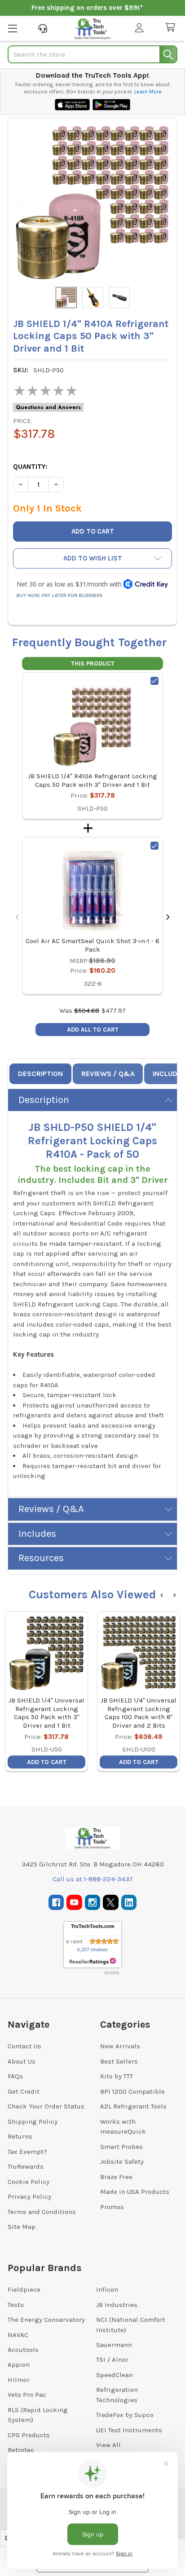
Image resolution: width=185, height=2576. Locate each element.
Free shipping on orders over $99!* (87, 8)
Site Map (22, 2227)
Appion (19, 2364)
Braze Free (116, 2177)
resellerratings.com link (93, 1961)
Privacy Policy (29, 2197)
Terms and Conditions (42, 2212)
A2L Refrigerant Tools (133, 2106)
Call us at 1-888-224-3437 (93, 1879)
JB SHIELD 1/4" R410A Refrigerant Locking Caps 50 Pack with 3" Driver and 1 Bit (92, 780)
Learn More (148, 92)
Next (163, 202)
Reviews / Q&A (108, 1074)
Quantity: (30, 467)
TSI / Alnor (112, 2360)
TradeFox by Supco (125, 2415)
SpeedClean (115, 2375)
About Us (22, 2061)
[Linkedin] (129, 1903)
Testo (16, 2305)
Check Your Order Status (46, 2106)
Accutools (23, 2350)
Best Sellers (119, 2061)
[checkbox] (154, 681)
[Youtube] (74, 1903)
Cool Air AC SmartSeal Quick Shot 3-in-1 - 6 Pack (92, 945)
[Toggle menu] (12, 28)
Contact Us (24, 2046)
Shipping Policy (33, 2122)
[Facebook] (56, 1903)
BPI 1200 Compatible (132, 2091)
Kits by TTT (117, 2076)
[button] (92, 558)
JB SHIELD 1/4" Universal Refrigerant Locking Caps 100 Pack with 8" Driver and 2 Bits (139, 1713)
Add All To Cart (93, 1030)
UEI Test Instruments (129, 2430)
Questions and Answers (48, 407)
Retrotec (21, 2450)
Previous (22, 202)
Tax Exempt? (27, 2152)
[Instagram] (93, 1903)
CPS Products (29, 2435)
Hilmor (19, 2380)
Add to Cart (47, 1762)
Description (40, 1074)
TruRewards (26, 2166)
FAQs (15, 2076)
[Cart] (172, 28)
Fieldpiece (24, 2289)
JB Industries (117, 2305)
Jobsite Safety (122, 2161)
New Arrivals (120, 2046)
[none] (92, 203)
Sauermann (114, 2345)
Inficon (107, 2289)
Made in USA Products (135, 2192)
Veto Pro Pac (27, 2395)
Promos (112, 2207)
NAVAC (18, 2335)
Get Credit (24, 2091)
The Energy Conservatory (46, 2320)
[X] (111, 1903)
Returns (20, 2136)
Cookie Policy (29, 2182)
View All (108, 2445)
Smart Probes (121, 2147)
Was (79, 1010)
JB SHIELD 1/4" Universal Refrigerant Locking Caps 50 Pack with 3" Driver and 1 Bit (46, 1713)
